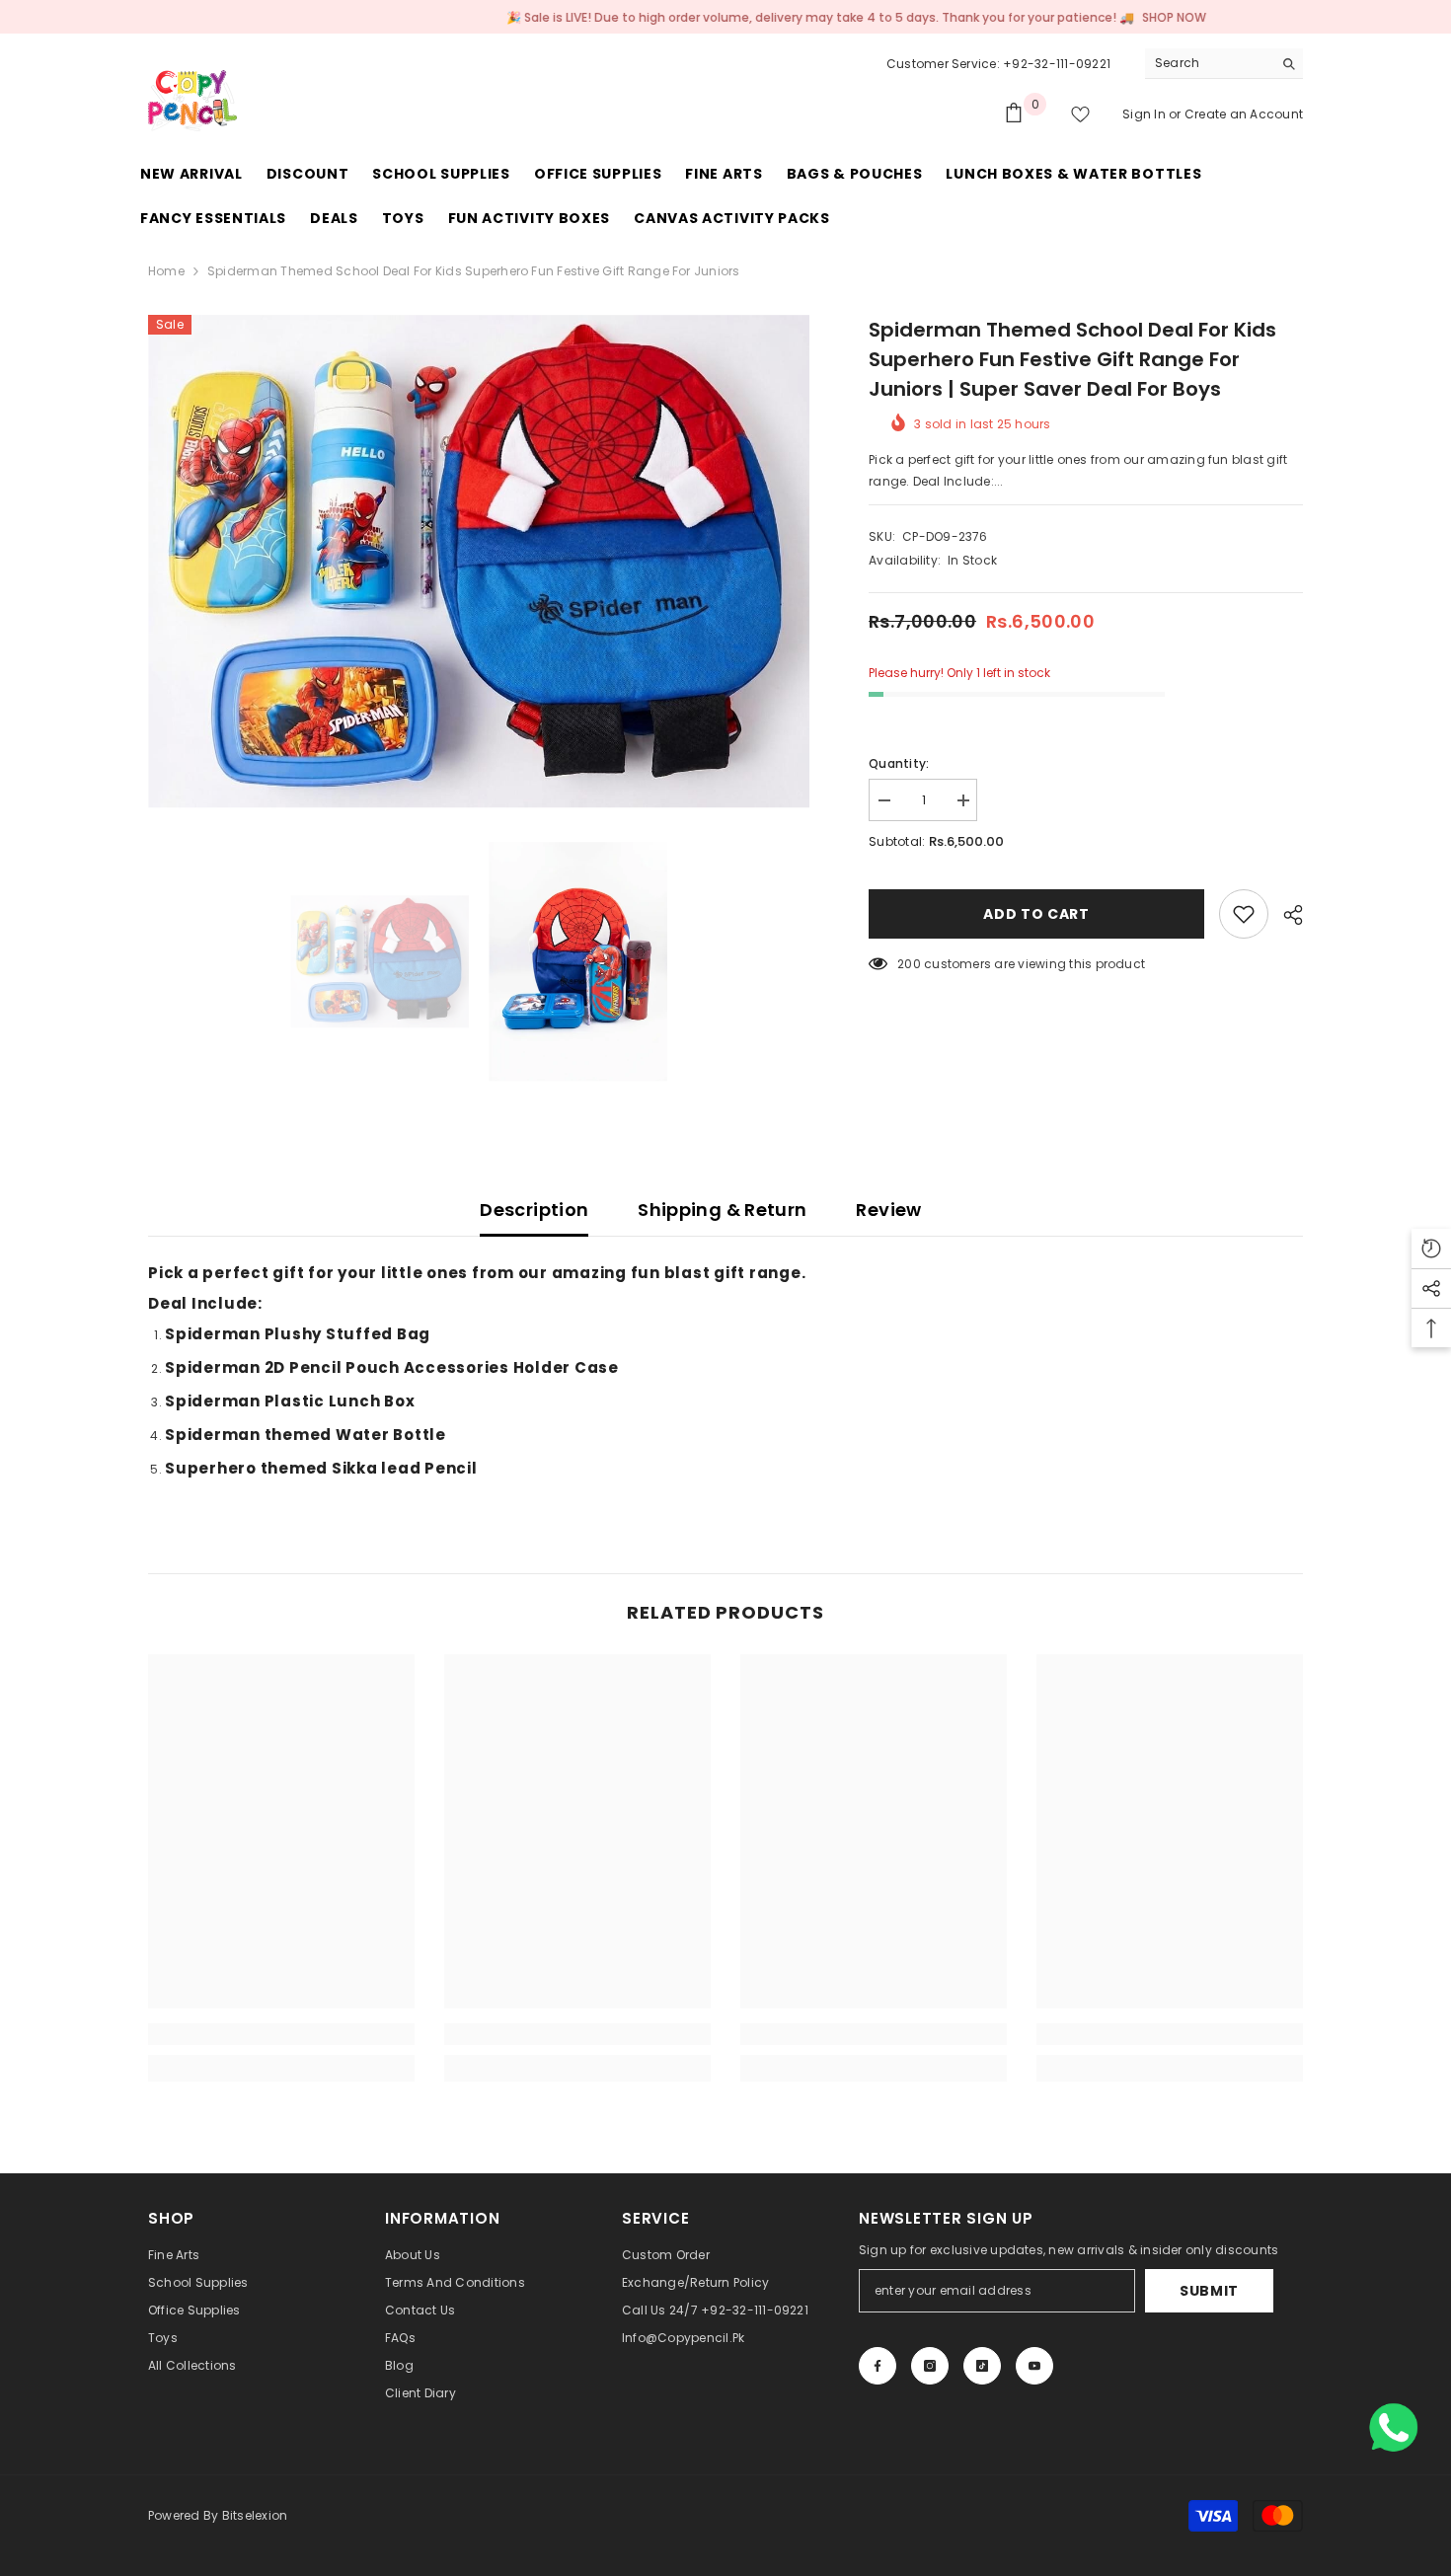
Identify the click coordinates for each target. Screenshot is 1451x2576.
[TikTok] (982, 2366)
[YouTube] (1034, 2366)
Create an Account (1244, 114)
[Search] (1224, 64)
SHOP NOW (1092, 17)
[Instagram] (930, 2366)
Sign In (1146, 114)
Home (166, 271)
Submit (1209, 2291)
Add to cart (1036, 914)
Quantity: (899, 763)
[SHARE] (1286, 915)
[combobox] (1209, 63)
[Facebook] (878, 2366)
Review (888, 1210)
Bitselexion (255, 2515)
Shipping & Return (722, 1210)
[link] (281, 2034)
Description (534, 1210)
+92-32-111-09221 (1057, 64)
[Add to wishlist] (1244, 914)
